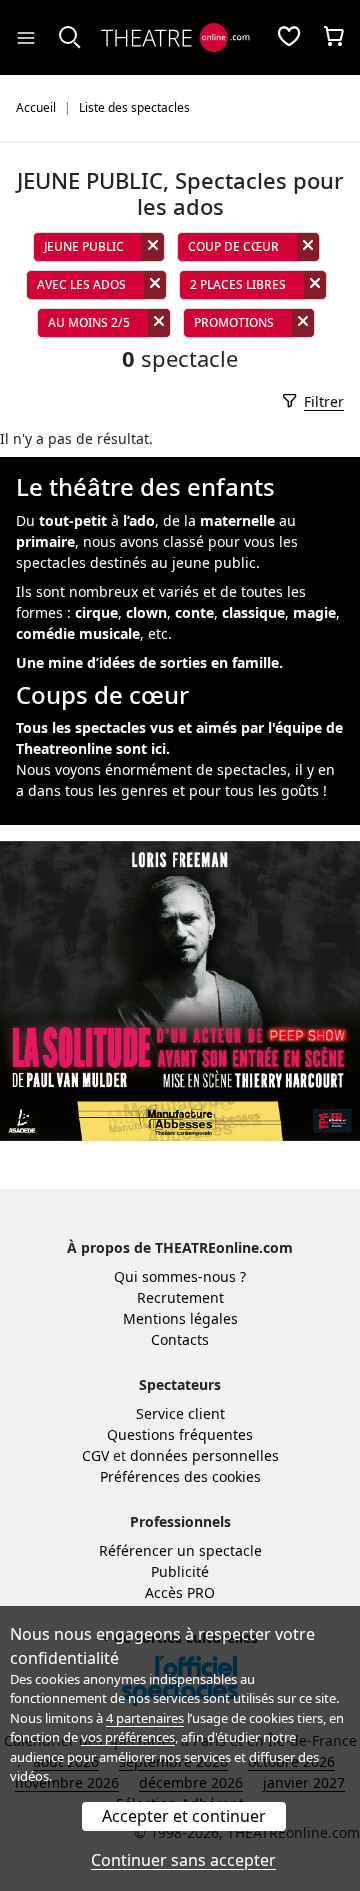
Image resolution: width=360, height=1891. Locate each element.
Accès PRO (180, 1592)
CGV (95, 1455)
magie (314, 612)
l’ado (139, 520)
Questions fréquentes (180, 1434)
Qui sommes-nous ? (180, 1276)
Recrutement (180, 1297)
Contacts (180, 1339)
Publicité (180, 1571)
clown (146, 612)
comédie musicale (78, 633)
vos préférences (128, 1737)
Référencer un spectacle (180, 1550)
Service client (180, 1413)
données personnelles (204, 1455)
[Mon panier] (334, 38)
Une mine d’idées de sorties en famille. (149, 662)
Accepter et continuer (184, 1816)
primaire (45, 541)
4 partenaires (145, 1718)
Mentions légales (180, 1318)
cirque (96, 612)
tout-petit (73, 520)
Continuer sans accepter (183, 1860)
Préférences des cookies (180, 1476)
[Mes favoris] (289, 38)
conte (194, 612)
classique (253, 612)
